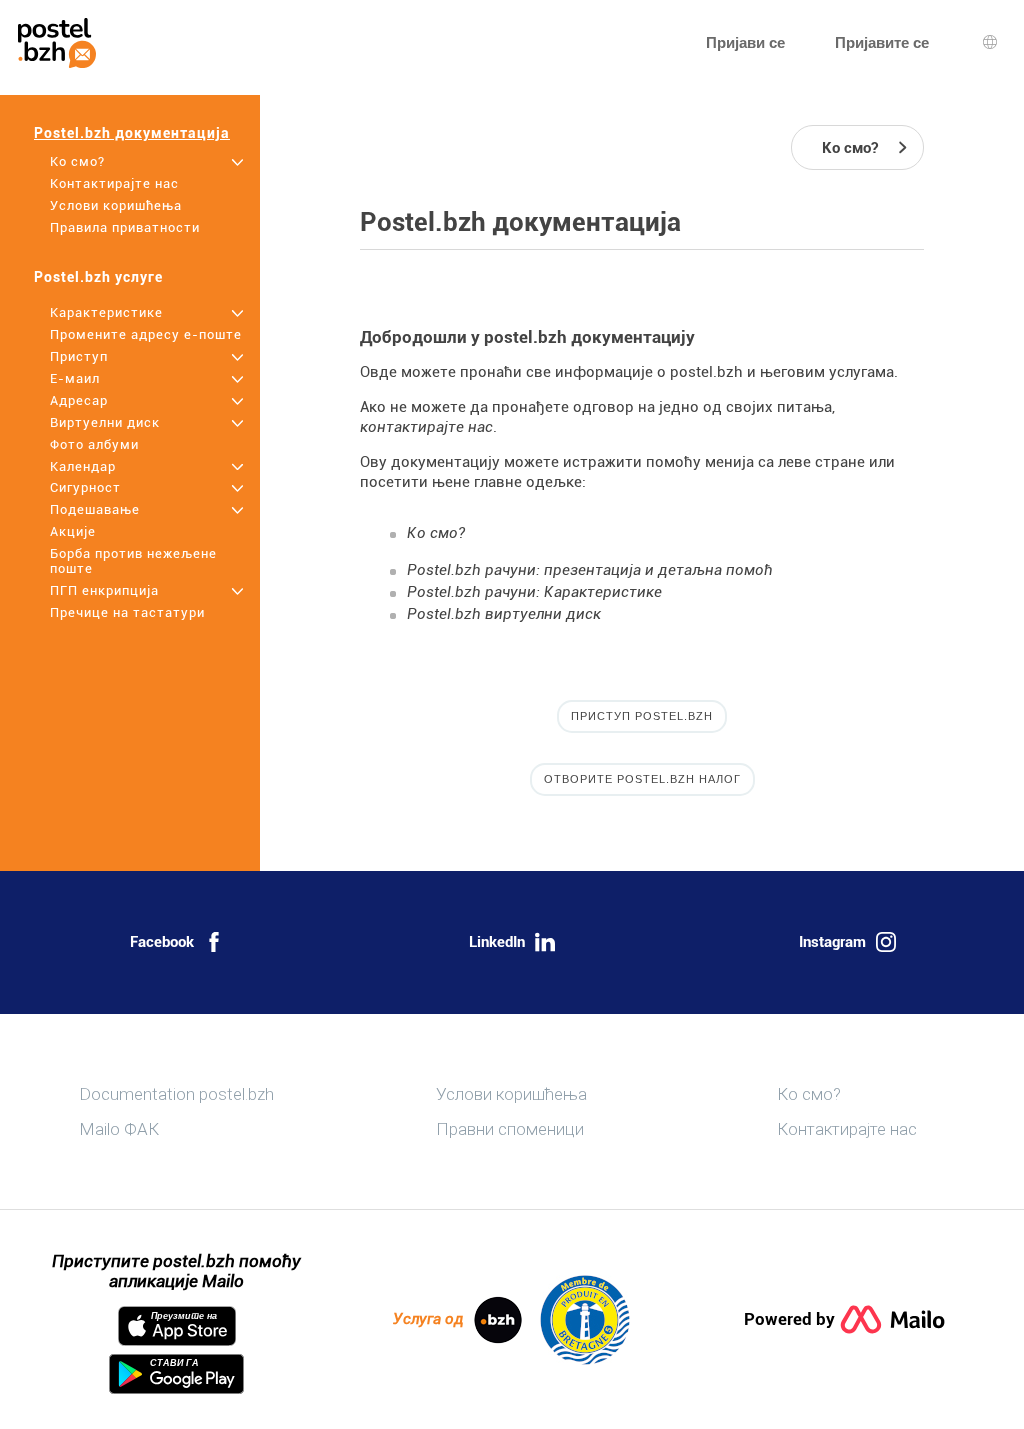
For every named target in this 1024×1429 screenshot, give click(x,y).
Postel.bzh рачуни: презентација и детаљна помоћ (590, 570)
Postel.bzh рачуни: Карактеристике (534, 592)
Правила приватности (125, 227)
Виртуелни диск (105, 422)
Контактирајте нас (114, 183)
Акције (73, 531)
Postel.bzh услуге (98, 277)
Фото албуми (94, 444)
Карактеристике (106, 312)
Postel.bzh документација (132, 133)
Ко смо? (77, 161)
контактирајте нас (426, 427)
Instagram (832, 942)
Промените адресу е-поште (146, 334)
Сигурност (85, 487)
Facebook (162, 942)
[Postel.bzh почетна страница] (57, 43)
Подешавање (95, 509)
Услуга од (428, 1319)
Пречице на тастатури (127, 612)
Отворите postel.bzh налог (642, 779)
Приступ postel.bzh (642, 716)
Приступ (79, 356)
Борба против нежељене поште (133, 561)
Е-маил (75, 378)
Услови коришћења (116, 205)
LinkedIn (497, 942)
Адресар (79, 400)
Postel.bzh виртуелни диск (504, 614)
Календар (83, 466)
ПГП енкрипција (104, 590)
